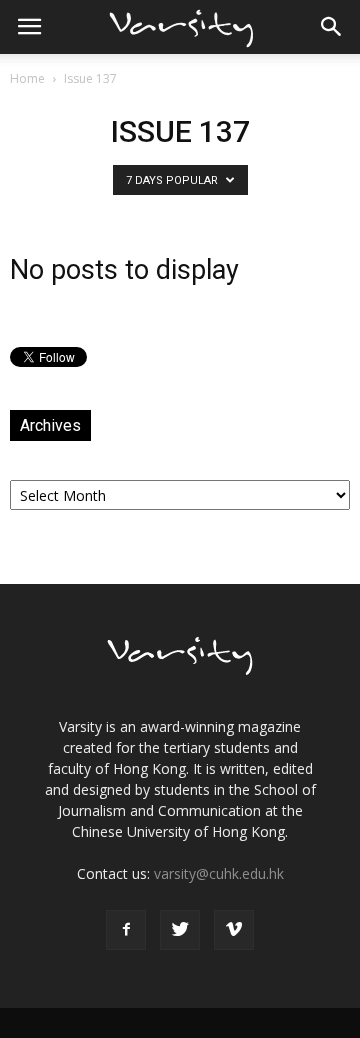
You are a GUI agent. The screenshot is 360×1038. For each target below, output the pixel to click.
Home (27, 78)
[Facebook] (126, 930)
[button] (332, 27)
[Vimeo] (234, 930)
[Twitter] (180, 930)
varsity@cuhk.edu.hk (219, 873)
